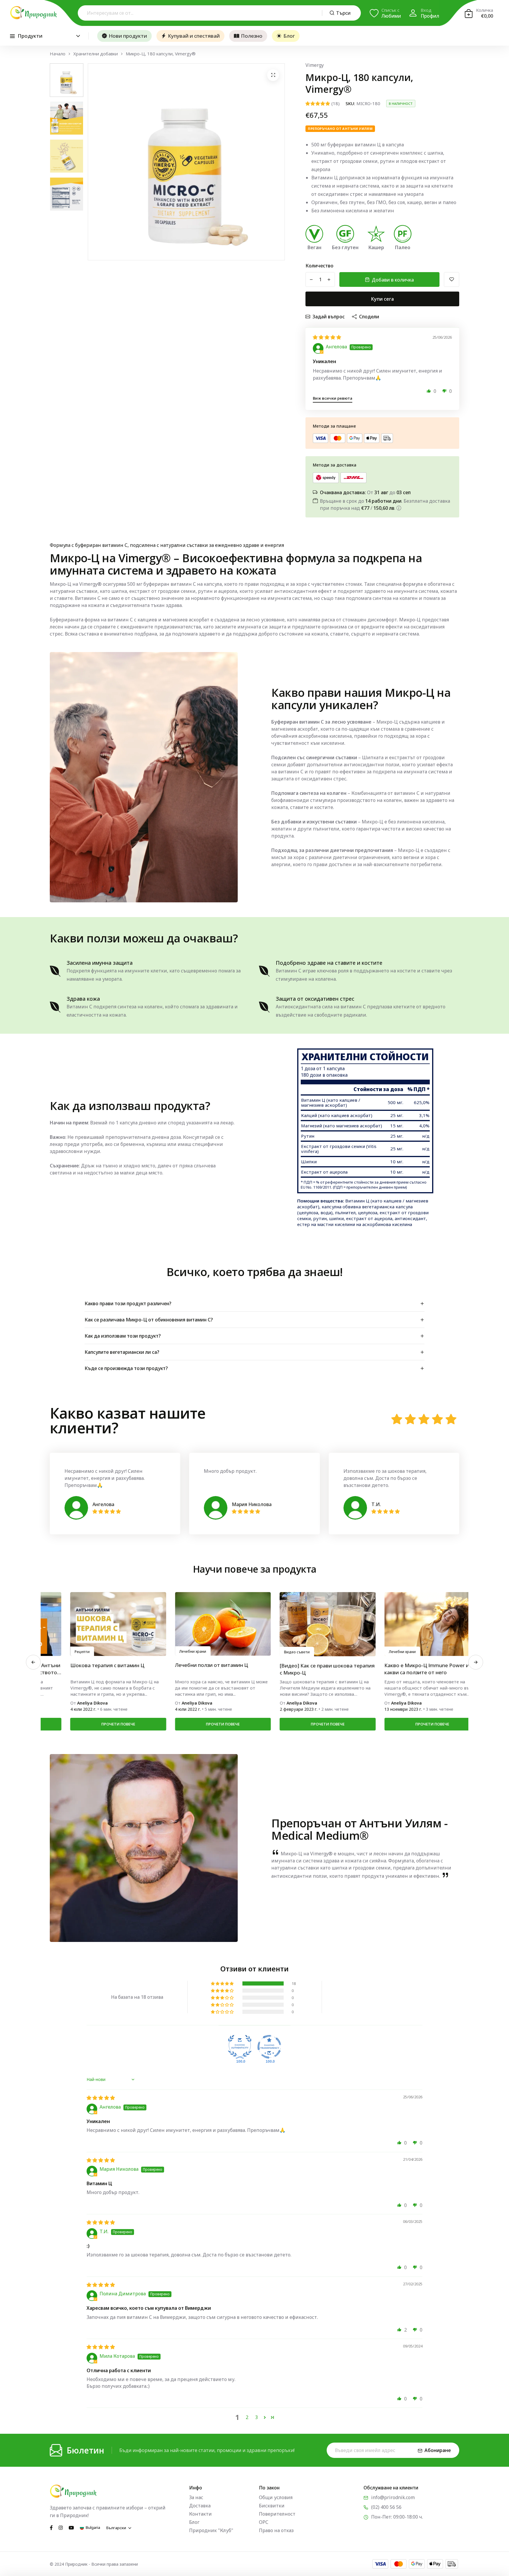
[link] (97, 1624)
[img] (327, 337)
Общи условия (276, 2497)
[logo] (34, 13)
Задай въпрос (329, 317)
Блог (289, 36)
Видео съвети (67, 1652)
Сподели (369, 317)
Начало (58, 54)
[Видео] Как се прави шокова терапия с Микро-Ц (97, 1669)
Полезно (252, 36)
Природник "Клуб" (211, 2530)
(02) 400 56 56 (386, 2507)
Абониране (438, 2450)
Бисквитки (272, 2506)
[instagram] (61, 2527)
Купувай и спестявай (194, 36)
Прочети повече (97, 1724)
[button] (429, 391)
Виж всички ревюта (333, 398)
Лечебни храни (172, 1652)
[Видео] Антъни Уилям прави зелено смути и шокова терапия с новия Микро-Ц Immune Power (305, 1669)
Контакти (200, 2514)
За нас (196, 2497)
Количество (319, 266)
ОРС (264, 2522)
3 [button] (256, 2417)
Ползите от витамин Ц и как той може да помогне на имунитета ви (407, 1669)
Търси (343, 13)
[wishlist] (452, 279)
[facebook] (51, 2527)
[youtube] (71, 2527)
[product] (273, 75)
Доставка (200, 2506)
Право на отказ (276, 2530)
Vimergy (315, 65)
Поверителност (277, 2514)
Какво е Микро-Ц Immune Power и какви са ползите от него (197, 1669)
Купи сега (382, 299)
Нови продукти (128, 36)
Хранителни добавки (96, 54)
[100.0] (240, 2047)
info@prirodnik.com (393, 2497)
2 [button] (247, 2417)
